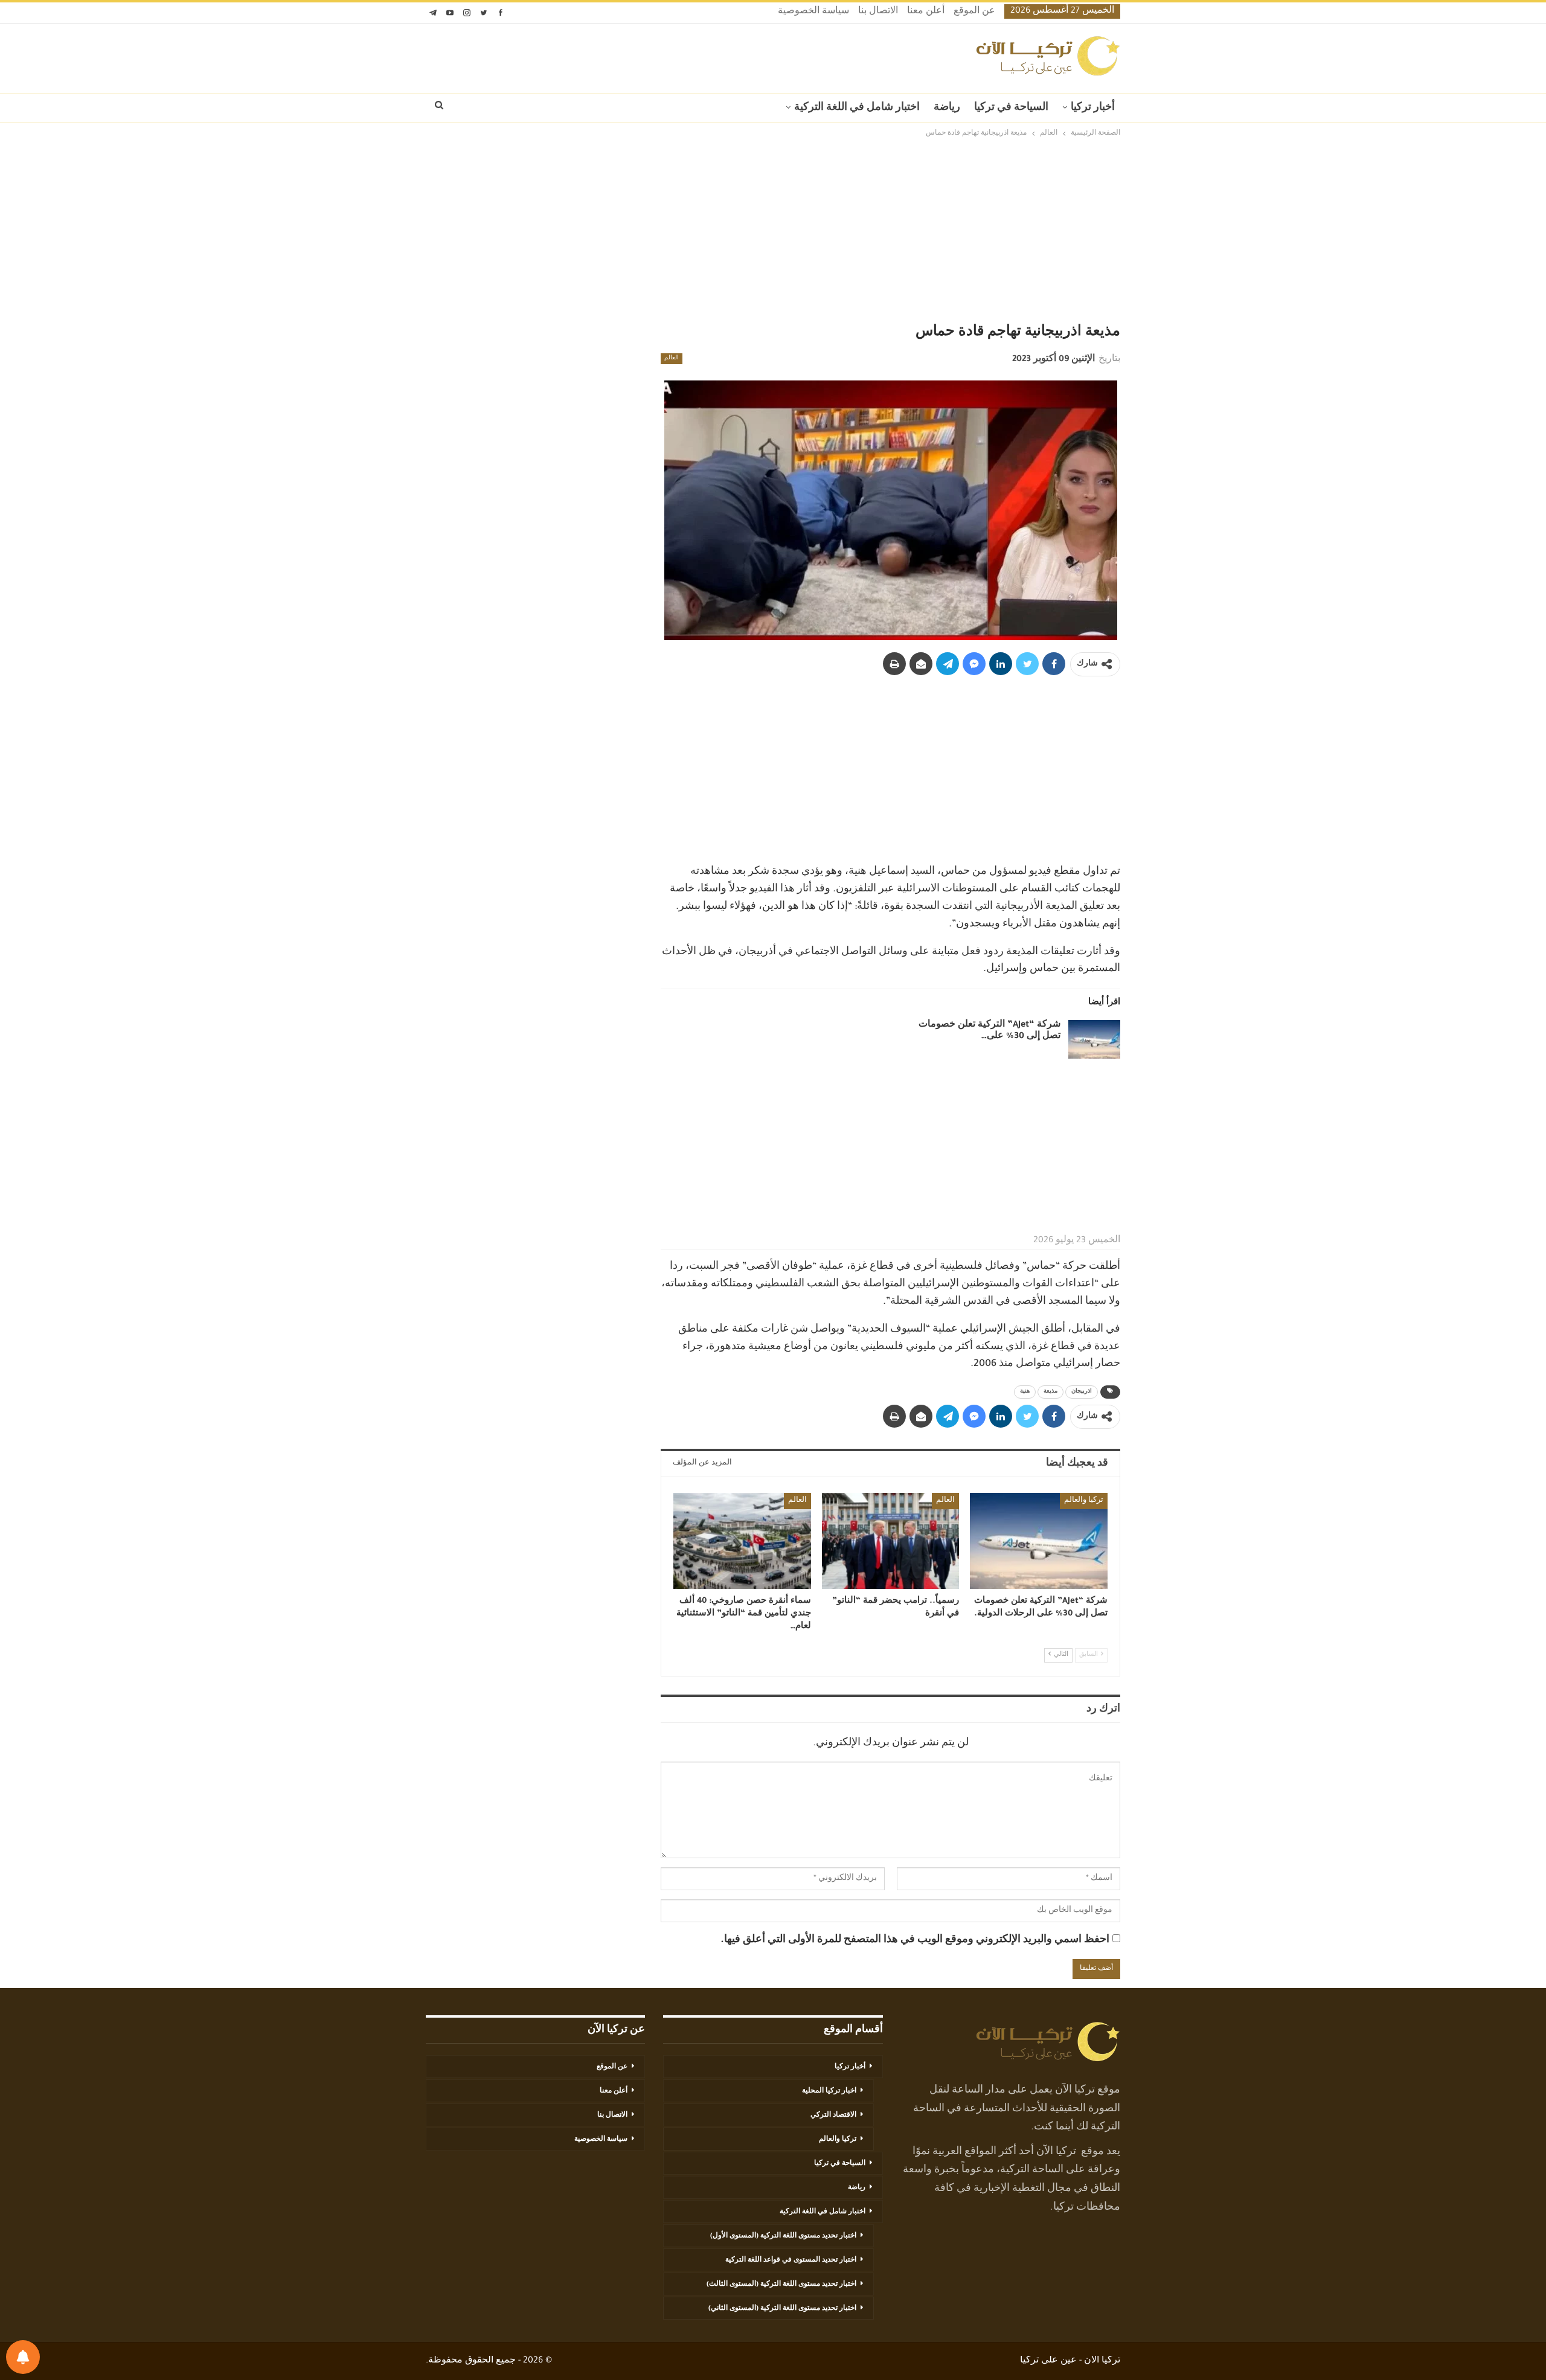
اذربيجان (1082, 1392)
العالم (672, 359)
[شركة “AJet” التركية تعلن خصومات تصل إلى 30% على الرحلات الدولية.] (1094, 1039)
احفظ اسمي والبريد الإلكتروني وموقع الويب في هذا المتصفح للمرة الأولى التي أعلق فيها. (915, 1940)
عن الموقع (974, 12)
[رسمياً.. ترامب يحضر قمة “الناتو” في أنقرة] (891, 1541)
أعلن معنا (926, 12)
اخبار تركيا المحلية (829, 2091)
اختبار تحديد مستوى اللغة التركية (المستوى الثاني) (782, 2309)
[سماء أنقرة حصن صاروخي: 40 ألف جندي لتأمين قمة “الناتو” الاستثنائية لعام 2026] (742, 1541)
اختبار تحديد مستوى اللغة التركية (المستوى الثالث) (781, 2285)
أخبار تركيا (1093, 108)
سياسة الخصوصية (813, 12)
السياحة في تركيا (1011, 108)
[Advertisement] (773, 231)
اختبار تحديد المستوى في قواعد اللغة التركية (791, 2260)
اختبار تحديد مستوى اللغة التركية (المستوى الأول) (783, 2236)
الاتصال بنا (878, 12)
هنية (1025, 1392)
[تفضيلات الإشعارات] (23, 2357)
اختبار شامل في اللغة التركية (857, 108)
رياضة (947, 108)
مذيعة (1050, 1392)
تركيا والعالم (1084, 1501)
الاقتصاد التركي (833, 2115)
